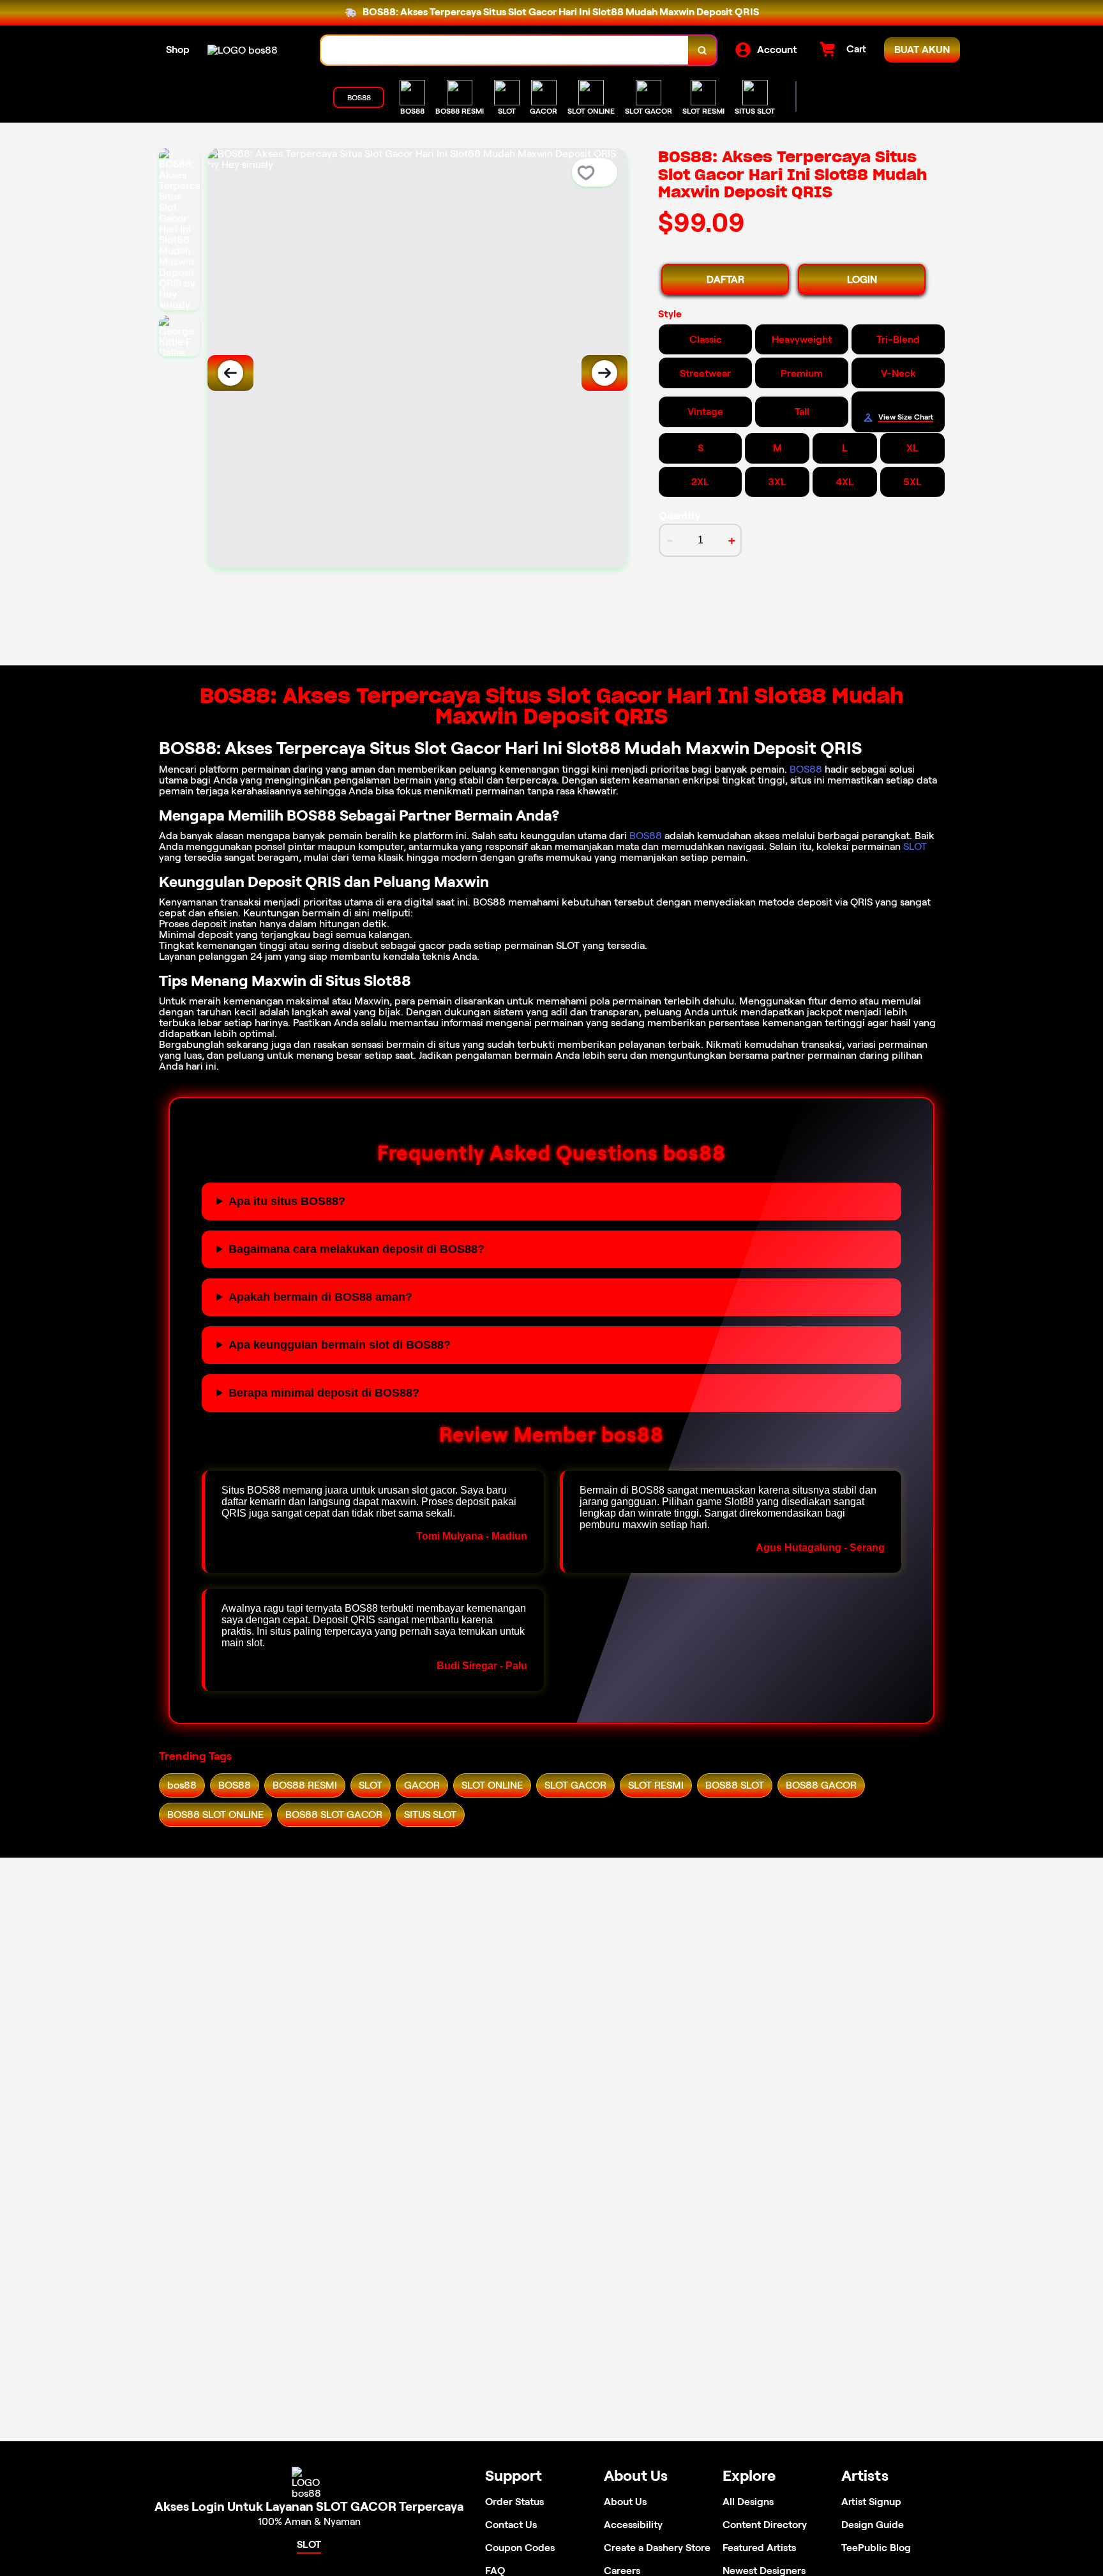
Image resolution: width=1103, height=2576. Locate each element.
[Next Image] (604, 373)
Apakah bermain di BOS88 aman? (320, 1297)
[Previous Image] (230, 373)
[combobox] (505, 50)
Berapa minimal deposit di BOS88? (324, 1393)
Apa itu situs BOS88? (287, 1201)
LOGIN (862, 279)
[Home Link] (243, 50)
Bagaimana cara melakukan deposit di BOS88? (356, 1249)
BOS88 (806, 769)
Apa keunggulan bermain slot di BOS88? (340, 1345)
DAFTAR (725, 279)
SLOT (915, 846)
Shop (178, 49)
